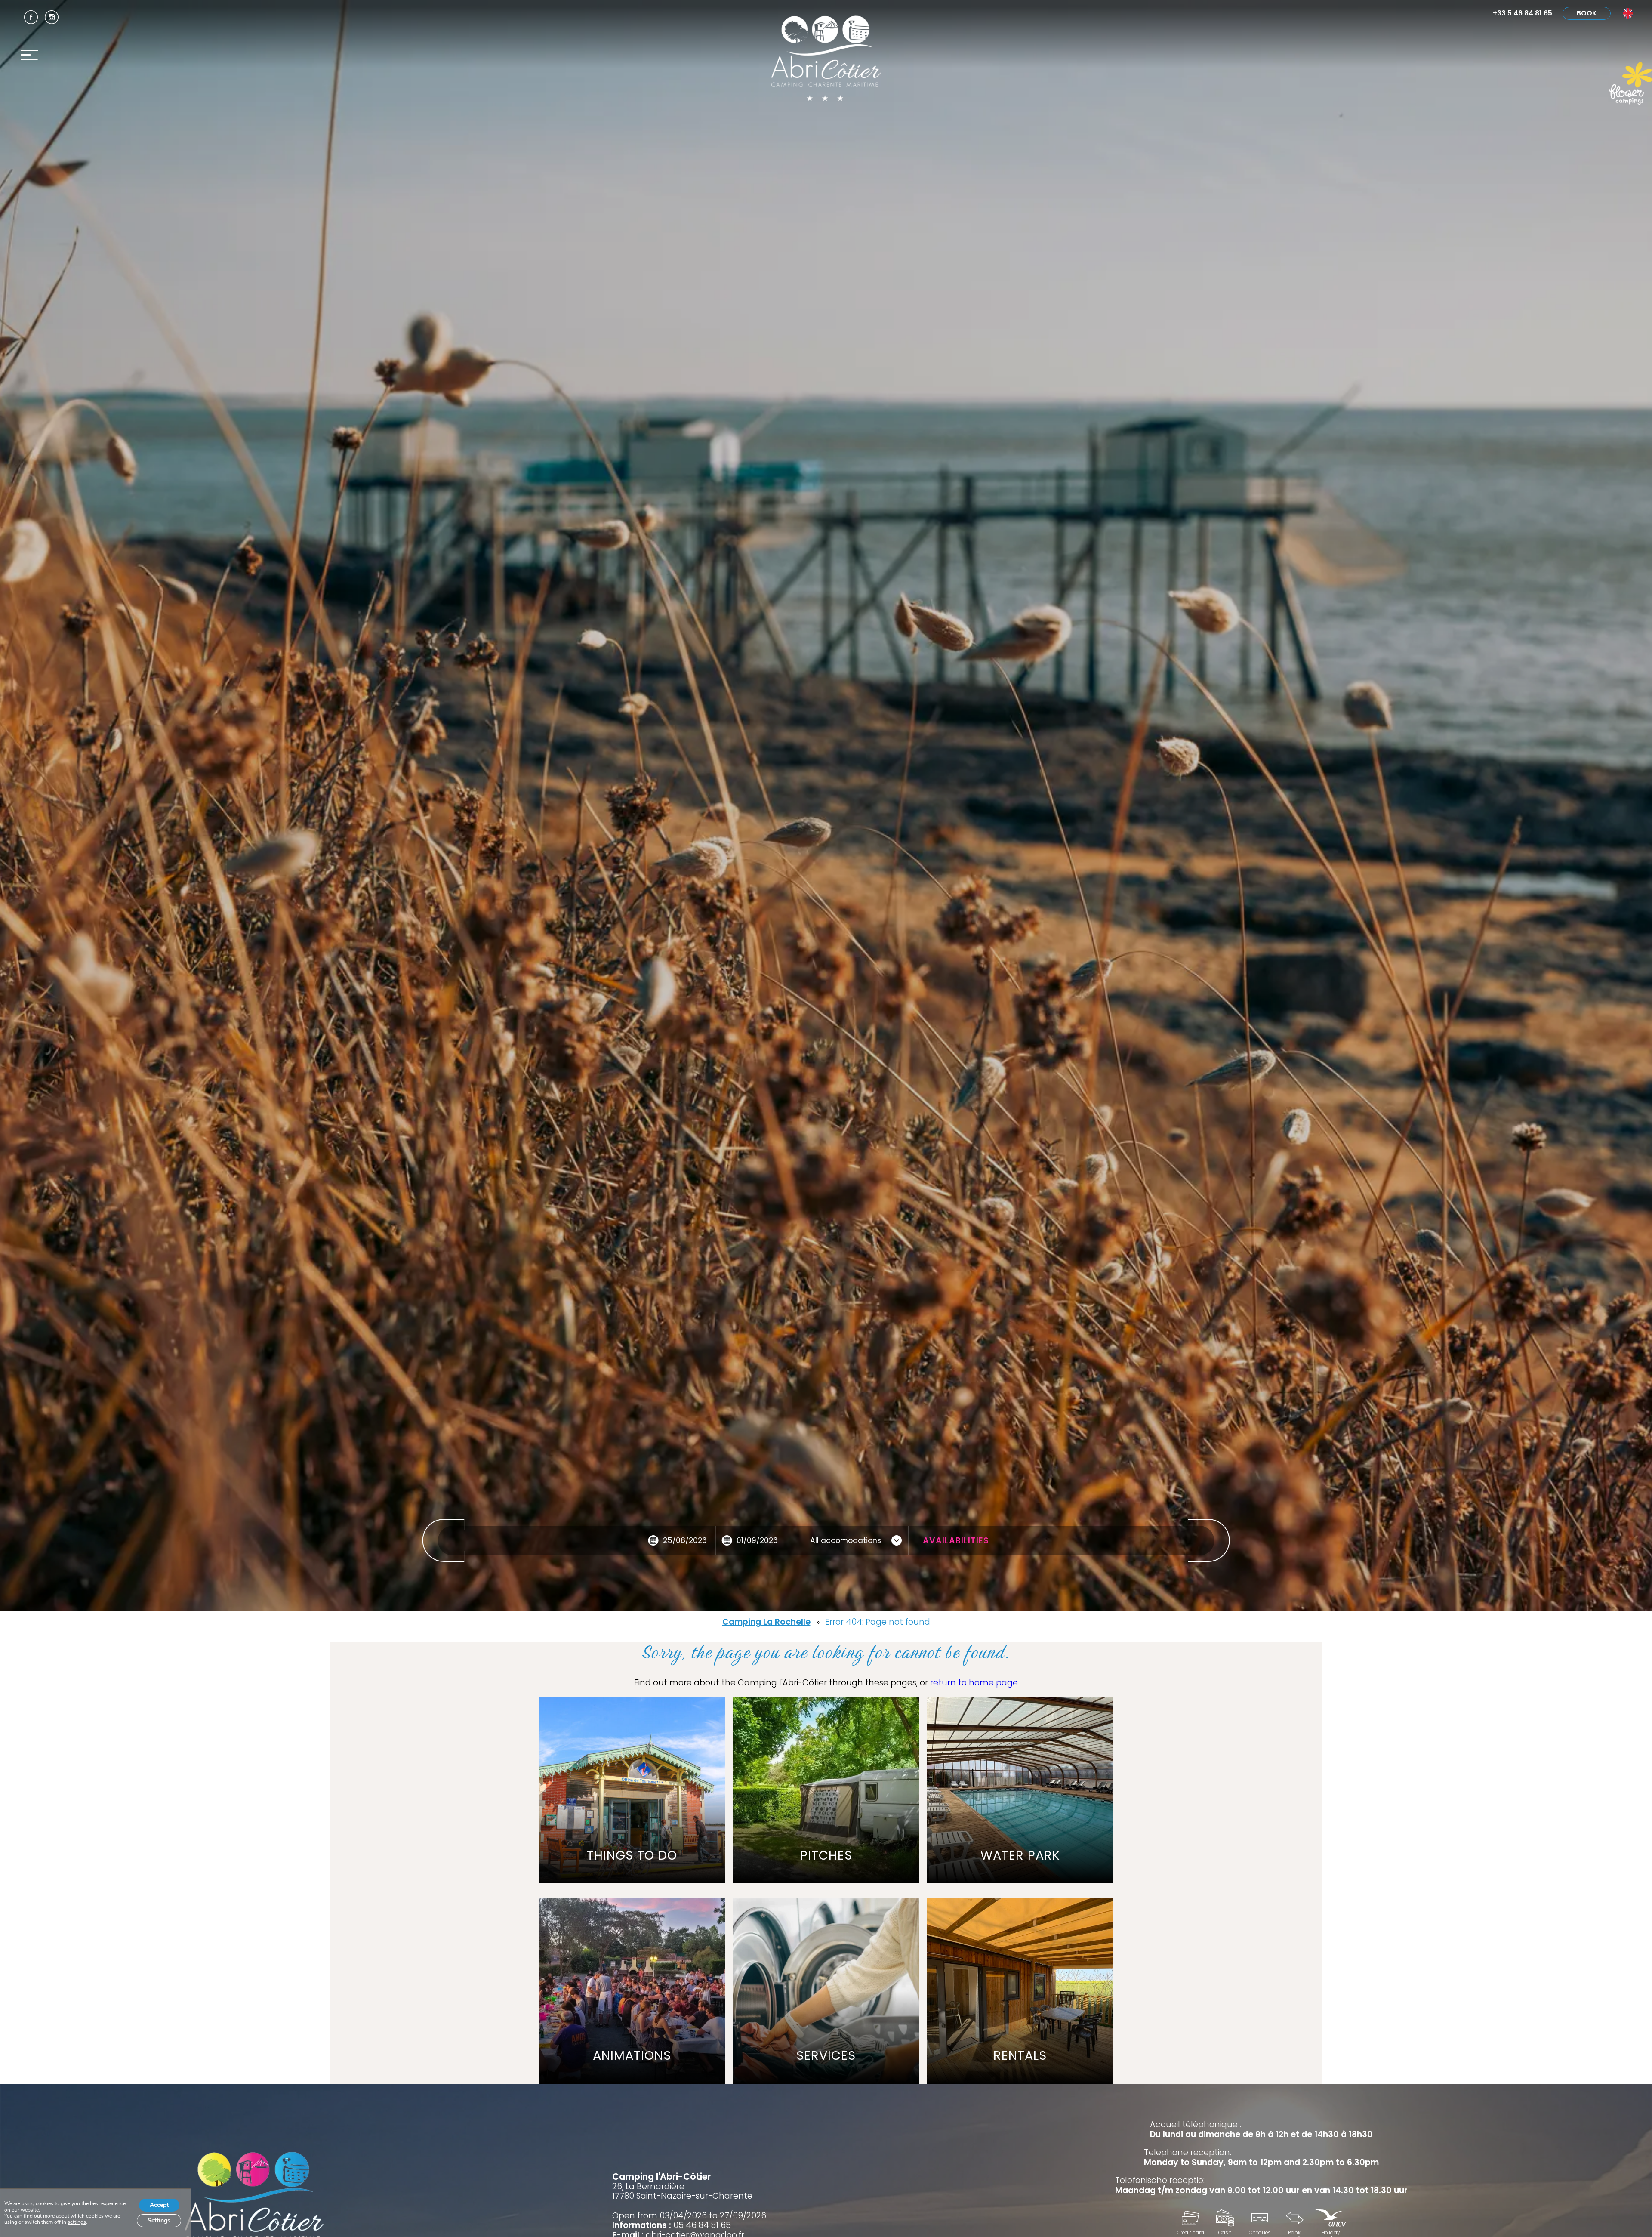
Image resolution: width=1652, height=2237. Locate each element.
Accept (159, 2205)
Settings (159, 2220)
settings (77, 2222)
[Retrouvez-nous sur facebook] (31, 17)
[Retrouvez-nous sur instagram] (52, 17)
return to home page (974, 1683)
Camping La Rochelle (766, 1622)
